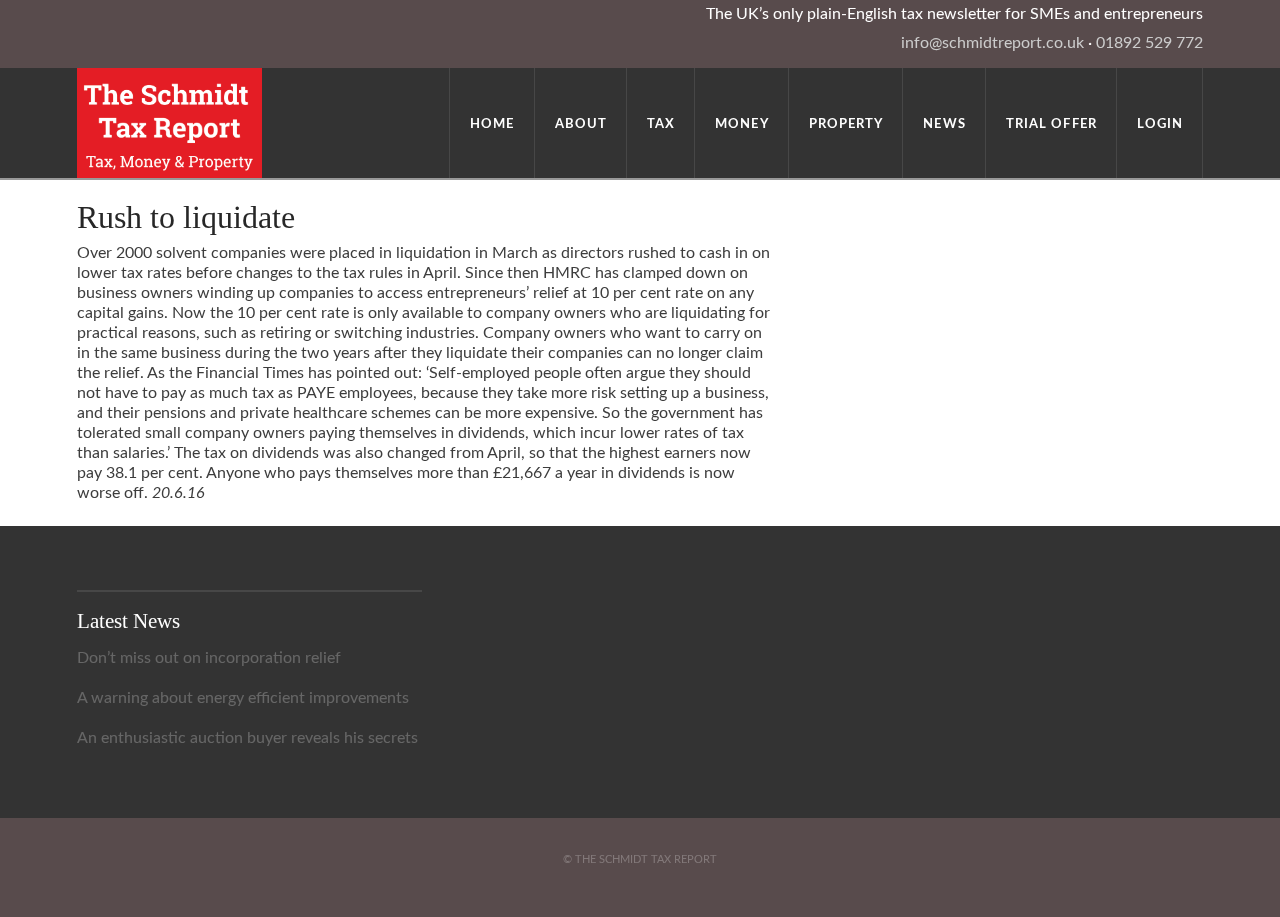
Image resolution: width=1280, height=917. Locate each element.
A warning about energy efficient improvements (243, 698)
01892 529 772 (1149, 43)
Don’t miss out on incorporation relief (209, 658)
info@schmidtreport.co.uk (992, 43)
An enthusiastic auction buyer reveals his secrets (247, 738)
